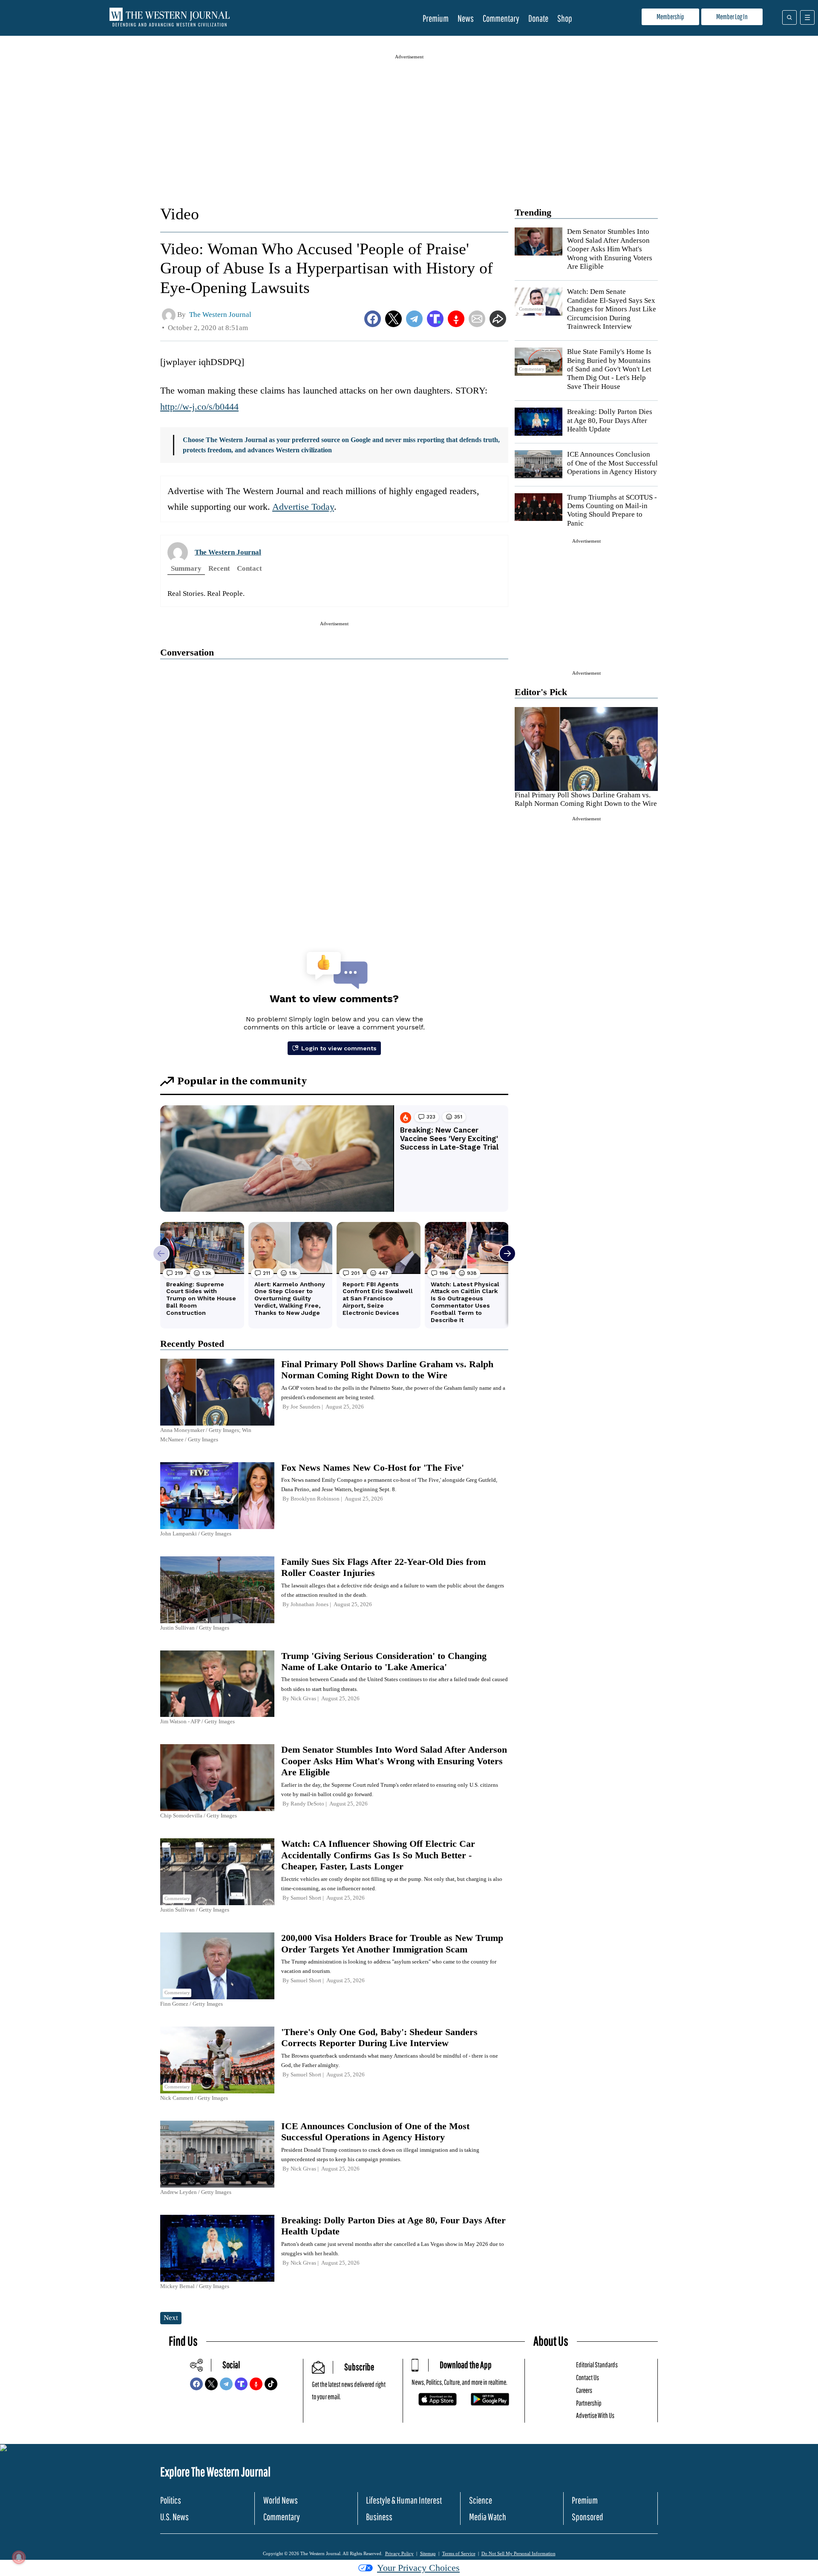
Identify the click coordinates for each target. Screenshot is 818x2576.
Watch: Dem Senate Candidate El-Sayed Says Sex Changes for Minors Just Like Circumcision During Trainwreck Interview (612, 309)
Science (481, 2500)
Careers (584, 2390)
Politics (171, 2500)
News (466, 18)
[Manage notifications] (19, 2557)
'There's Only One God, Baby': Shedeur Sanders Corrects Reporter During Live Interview (379, 2037)
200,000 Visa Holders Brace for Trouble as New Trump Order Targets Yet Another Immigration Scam (392, 1943)
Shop (565, 18)
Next (171, 2318)
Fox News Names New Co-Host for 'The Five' (373, 1468)
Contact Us (588, 2377)
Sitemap (428, 2553)
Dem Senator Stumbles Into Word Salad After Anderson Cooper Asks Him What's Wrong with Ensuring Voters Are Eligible (610, 249)
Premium (436, 18)
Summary (186, 568)
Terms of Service (459, 2553)
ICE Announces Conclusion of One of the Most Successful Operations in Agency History (612, 463)
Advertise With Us (595, 2415)
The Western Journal (228, 552)
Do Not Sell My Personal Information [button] (518, 2553)
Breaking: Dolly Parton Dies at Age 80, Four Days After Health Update (610, 420)
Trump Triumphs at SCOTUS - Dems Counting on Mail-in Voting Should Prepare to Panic (612, 510)
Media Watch (488, 2517)
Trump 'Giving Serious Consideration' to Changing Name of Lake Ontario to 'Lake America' (384, 1661)
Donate (538, 18)
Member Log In (732, 16)
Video (180, 214)
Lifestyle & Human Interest (404, 2500)
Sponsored (588, 2517)
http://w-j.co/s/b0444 (199, 407)
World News (281, 2500)
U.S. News (174, 2517)
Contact (249, 568)
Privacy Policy (399, 2553)
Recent (219, 568)
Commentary (501, 18)
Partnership (589, 2403)
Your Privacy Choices (418, 2568)
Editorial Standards (597, 2365)
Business (379, 2517)
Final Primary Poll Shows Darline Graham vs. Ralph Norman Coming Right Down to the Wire (586, 799)
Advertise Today (303, 507)
